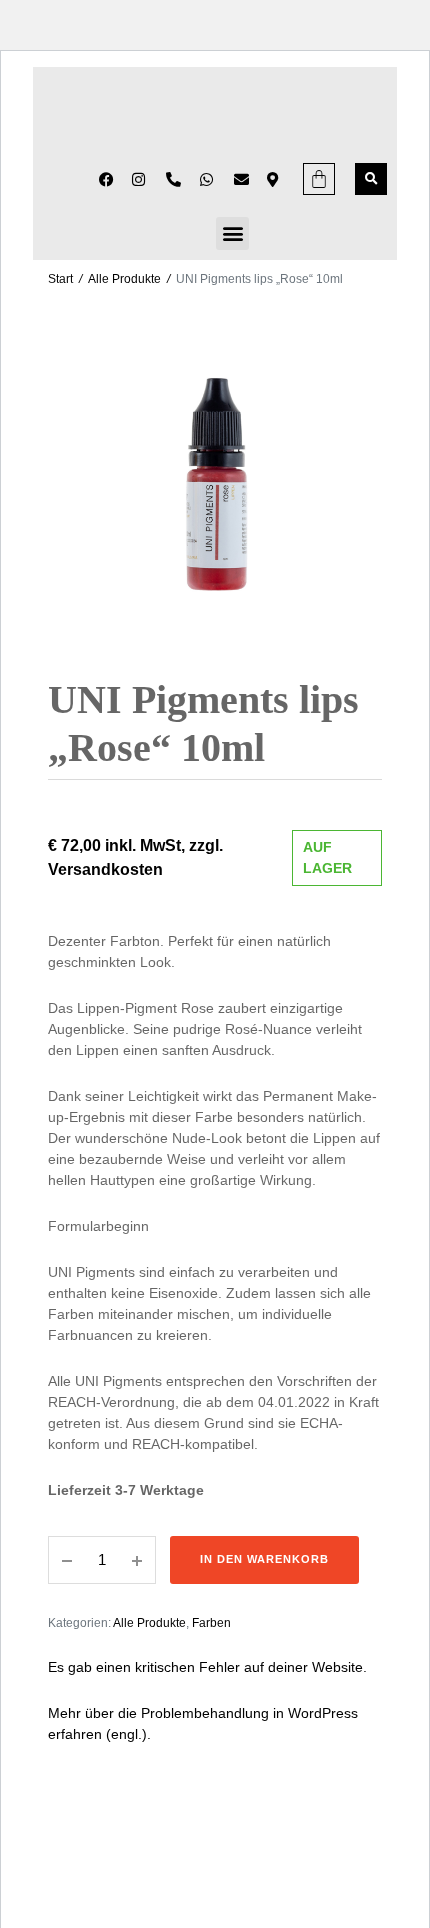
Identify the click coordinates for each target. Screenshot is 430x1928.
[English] (56, 178)
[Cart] (319, 179)
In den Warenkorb (264, 1559)
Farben (211, 1623)
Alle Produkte (124, 279)
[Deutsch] (82, 178)
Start (60, 279)
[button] (371, 179)
